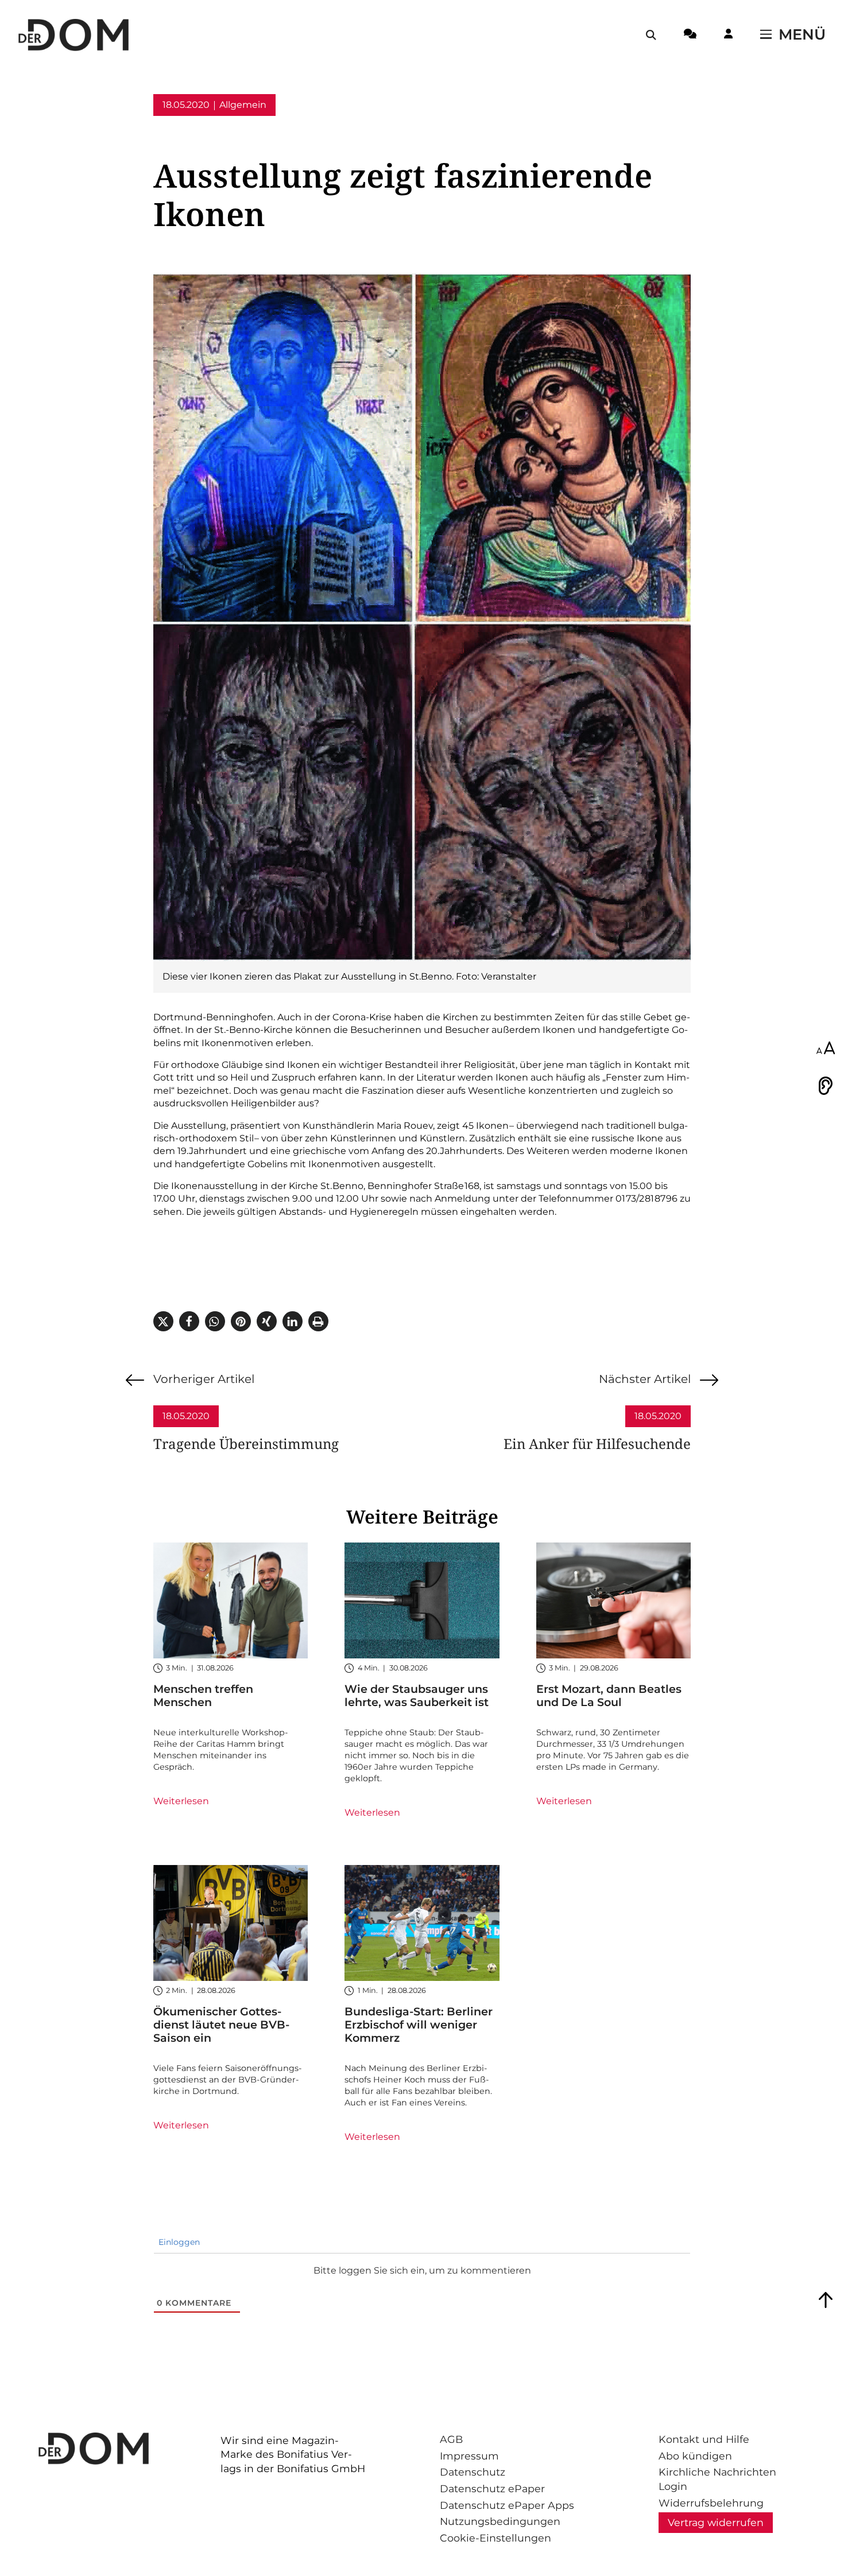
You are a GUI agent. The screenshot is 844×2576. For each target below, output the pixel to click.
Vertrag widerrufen (716, 2522)
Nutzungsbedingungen (500, 2521)
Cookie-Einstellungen (495, 2538)
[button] (163, 1321)
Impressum (469, 2456)
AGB (451, 2439)
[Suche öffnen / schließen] (651, 35)
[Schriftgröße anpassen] (826, 1049)
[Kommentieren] (690, 36)
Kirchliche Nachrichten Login (717, 2479)
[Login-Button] (728, 36)
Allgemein (243, 105)
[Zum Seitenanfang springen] (826, 2300)
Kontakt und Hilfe (704, 2439)
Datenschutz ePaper (492, 2488)
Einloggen (178, 2242)
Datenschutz (473, 2472)
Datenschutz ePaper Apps (507, 2505)
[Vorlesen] (826, 1086)
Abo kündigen (695, 2456)
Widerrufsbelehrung (711, 2503)
